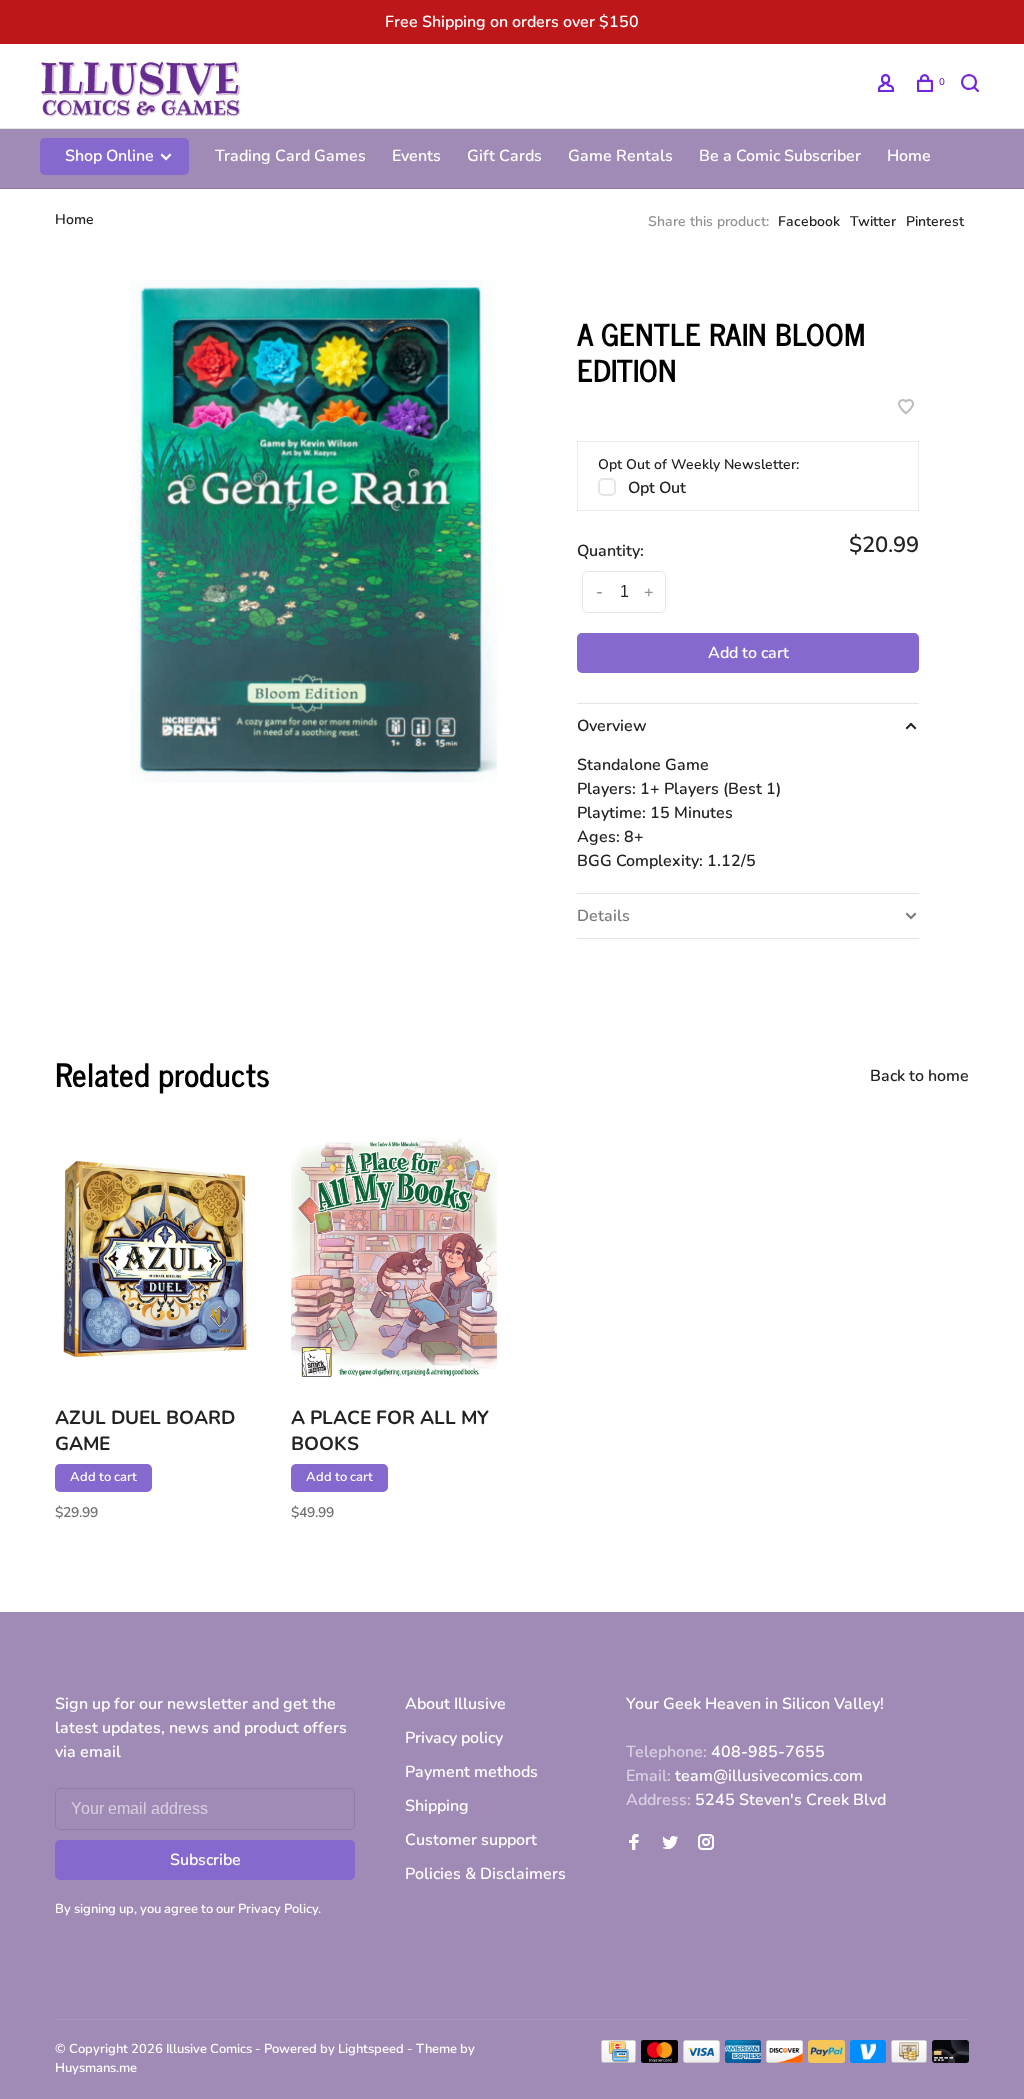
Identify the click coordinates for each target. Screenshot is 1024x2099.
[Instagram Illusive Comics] (706, 1844)
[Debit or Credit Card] (950, 2058)
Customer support (471, 1840)
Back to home (919, 1076)
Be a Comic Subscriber (780, 156)
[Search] (972, 86)
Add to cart (748, 653)
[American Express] (743, 2058)
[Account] (888, 86)
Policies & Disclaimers (485, 1874)
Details (603, 916)
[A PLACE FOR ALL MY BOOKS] (394, 1259)
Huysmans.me (96, 2068)
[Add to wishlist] (906, 409)
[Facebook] (634, 1844)
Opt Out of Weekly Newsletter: (698, 464)
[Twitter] (670, 1844)
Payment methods (471, 1772)
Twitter (873, 221)
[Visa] (701, 2058)
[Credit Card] (619, 2058)
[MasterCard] (659, 2058)
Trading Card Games (290, 156)
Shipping (437, 1806)
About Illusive (455, 1704)
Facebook (809, 221)
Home (909, 156)
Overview (612, 726)
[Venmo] (868, 2058)
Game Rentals (620, 156)
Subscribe (205, 1860)
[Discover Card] (784, 2058)
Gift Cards (504, 156)
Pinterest (935, 221)
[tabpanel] (313, 531)
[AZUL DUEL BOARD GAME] (158, 1259)
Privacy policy (454, 1738)
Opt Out (657, 488)
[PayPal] (826, 2058)
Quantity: (610, 551)
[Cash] (909, 2058)
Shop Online (111, 156)
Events (416, 156)
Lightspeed (371, 2049)
